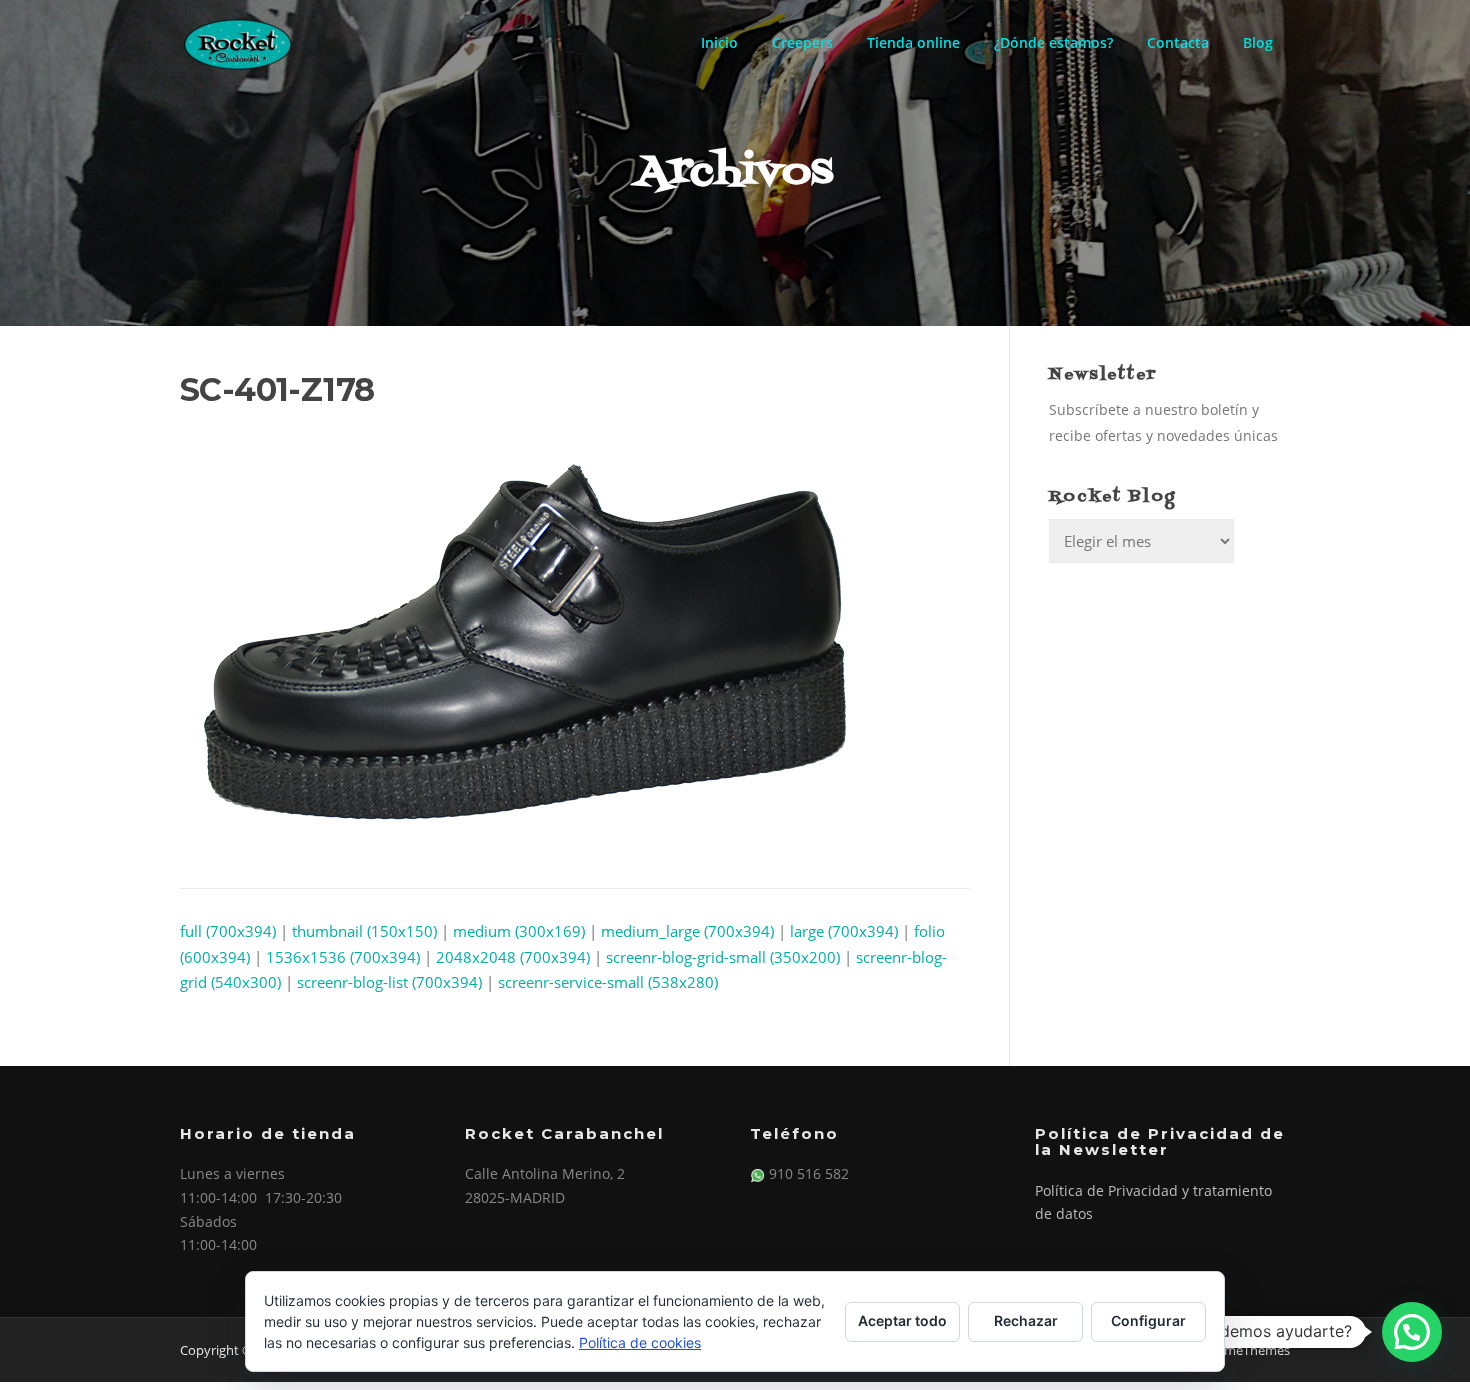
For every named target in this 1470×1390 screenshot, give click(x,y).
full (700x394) (228, 931)
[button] (1412, 1332)
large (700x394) (844, 931)
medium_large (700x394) (687, 931)
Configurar (1148, 1320)
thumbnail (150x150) (364, 931)
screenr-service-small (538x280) (608, 982)
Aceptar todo (902, 1320)
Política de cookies (640, 1342)
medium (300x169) (519, 931)
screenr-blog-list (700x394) (389, 982)
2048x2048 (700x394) (513, 957)
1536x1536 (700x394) (343, 957)
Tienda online (913, 42)
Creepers (802, 42)
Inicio (719, 42)
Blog (1258, 42)
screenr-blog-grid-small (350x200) (723, 957)
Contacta (1178, 42)
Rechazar (1026, 1320)
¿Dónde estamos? (1053, 42)
